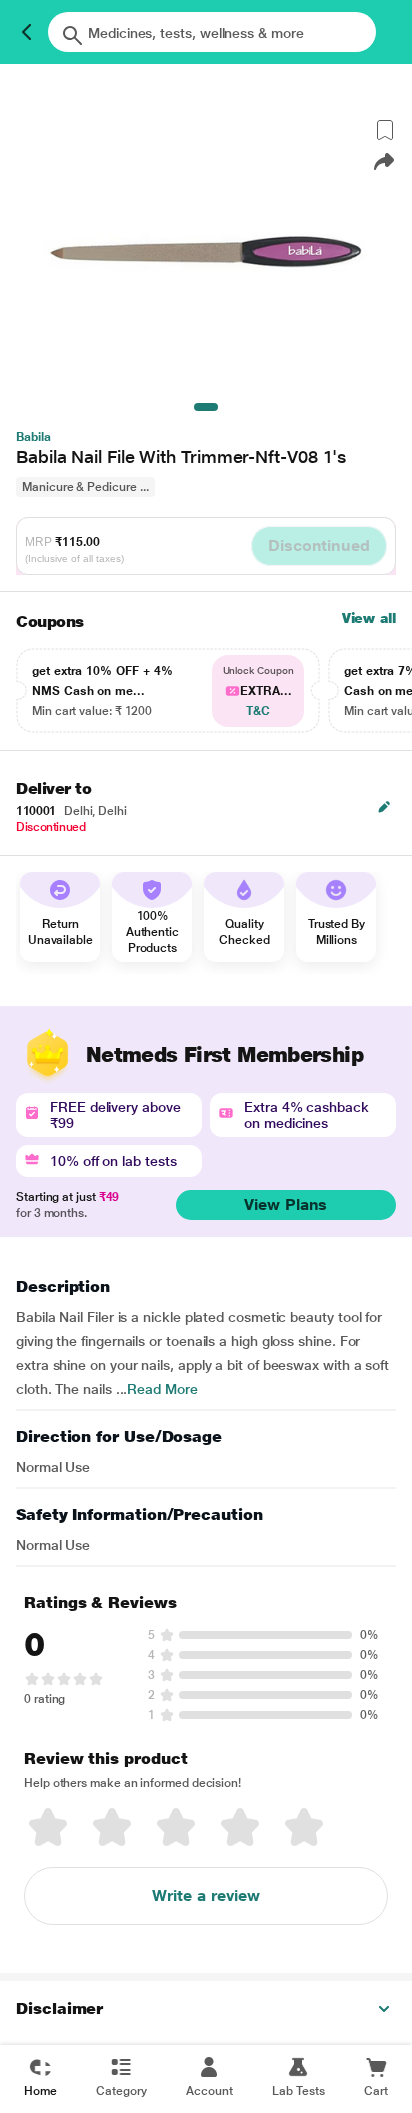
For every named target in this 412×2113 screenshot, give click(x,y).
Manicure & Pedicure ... (85, 487)
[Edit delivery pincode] (384, 807)
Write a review (206, 1895)
